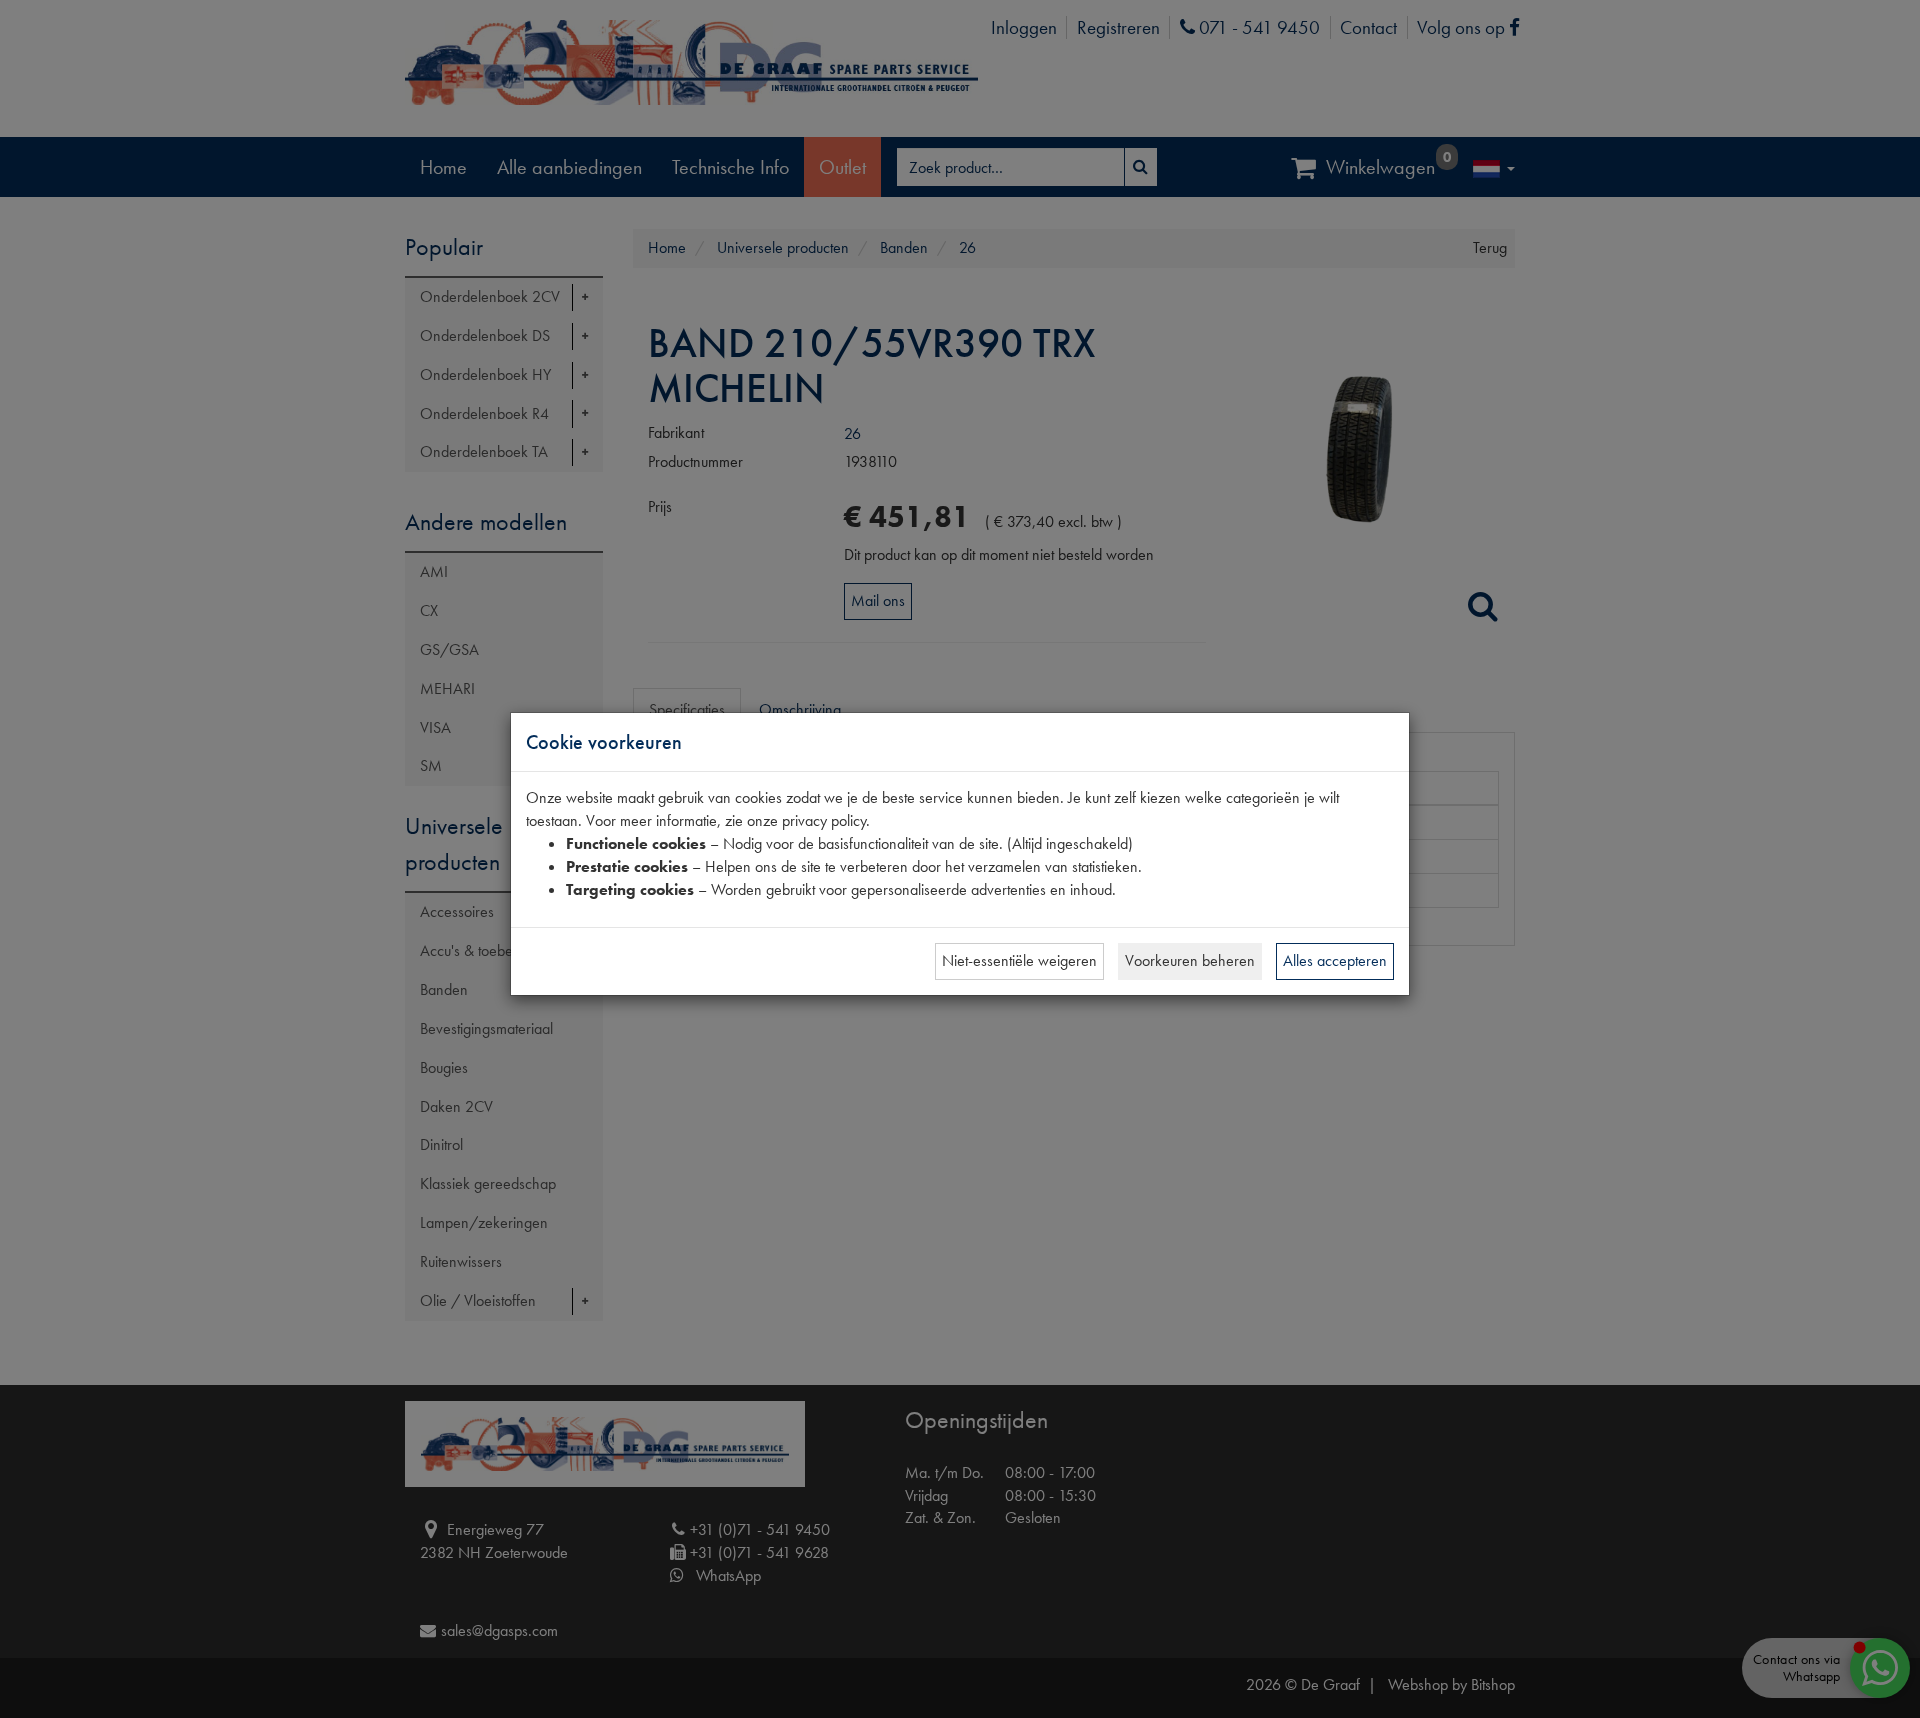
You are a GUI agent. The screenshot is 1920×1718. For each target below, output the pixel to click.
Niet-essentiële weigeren (1019, 960)
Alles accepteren (1335, 960)
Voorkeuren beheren (1190, 960)
